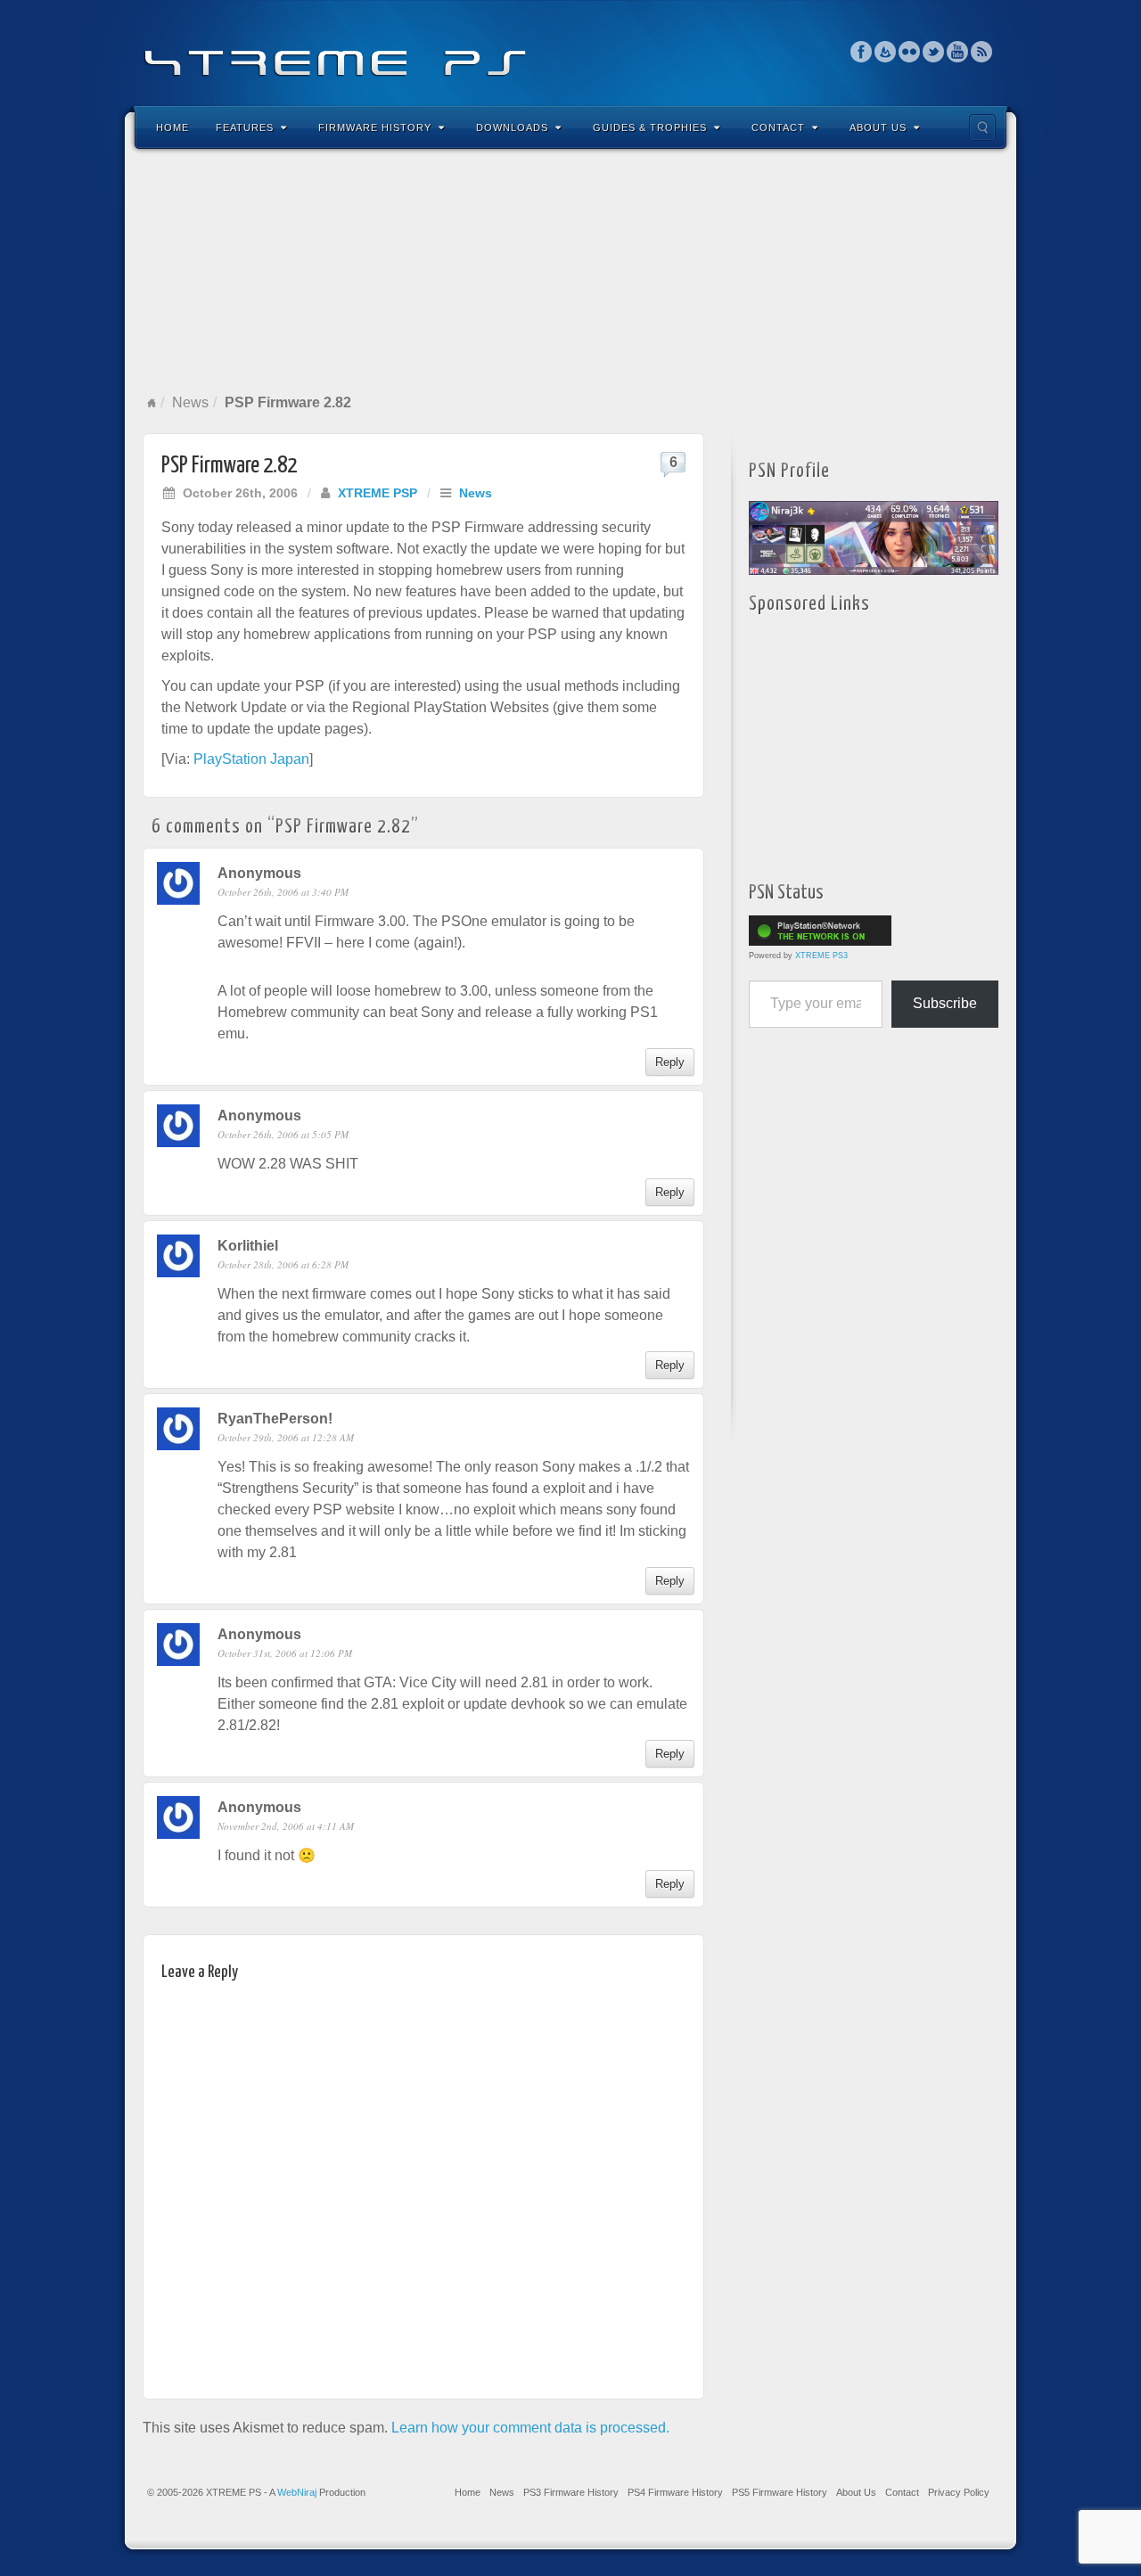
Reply (670, 1062)
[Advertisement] (570, 271)
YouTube (958, 52)
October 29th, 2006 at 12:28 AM (286, 1437)
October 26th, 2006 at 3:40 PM (283, 892)
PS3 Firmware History (571, 2492)
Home (172, 127)
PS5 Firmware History (780, 2492)
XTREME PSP (378, 493)
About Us (878, 127)
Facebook (862, 52)
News (190, 402)
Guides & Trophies (650, 127)
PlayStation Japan (251, 759)
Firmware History (375, 127)
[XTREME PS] (570, 51)
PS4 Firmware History (675, 2492)
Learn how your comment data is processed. (530, 2428)
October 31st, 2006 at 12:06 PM (285, 1653)
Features (245, 127)
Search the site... (982, 127)
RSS (982, 52)
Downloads (512, 127)
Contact (778, 127)
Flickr (910, 52)
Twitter (934, 52)
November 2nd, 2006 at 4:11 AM (286, 1826)
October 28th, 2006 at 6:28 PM (283, 1264)
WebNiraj (297, 2492)
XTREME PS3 (821, 956)
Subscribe (945, 1003)
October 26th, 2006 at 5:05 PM (283, 1134)
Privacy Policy (959, 2492)
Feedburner (886, 52)
